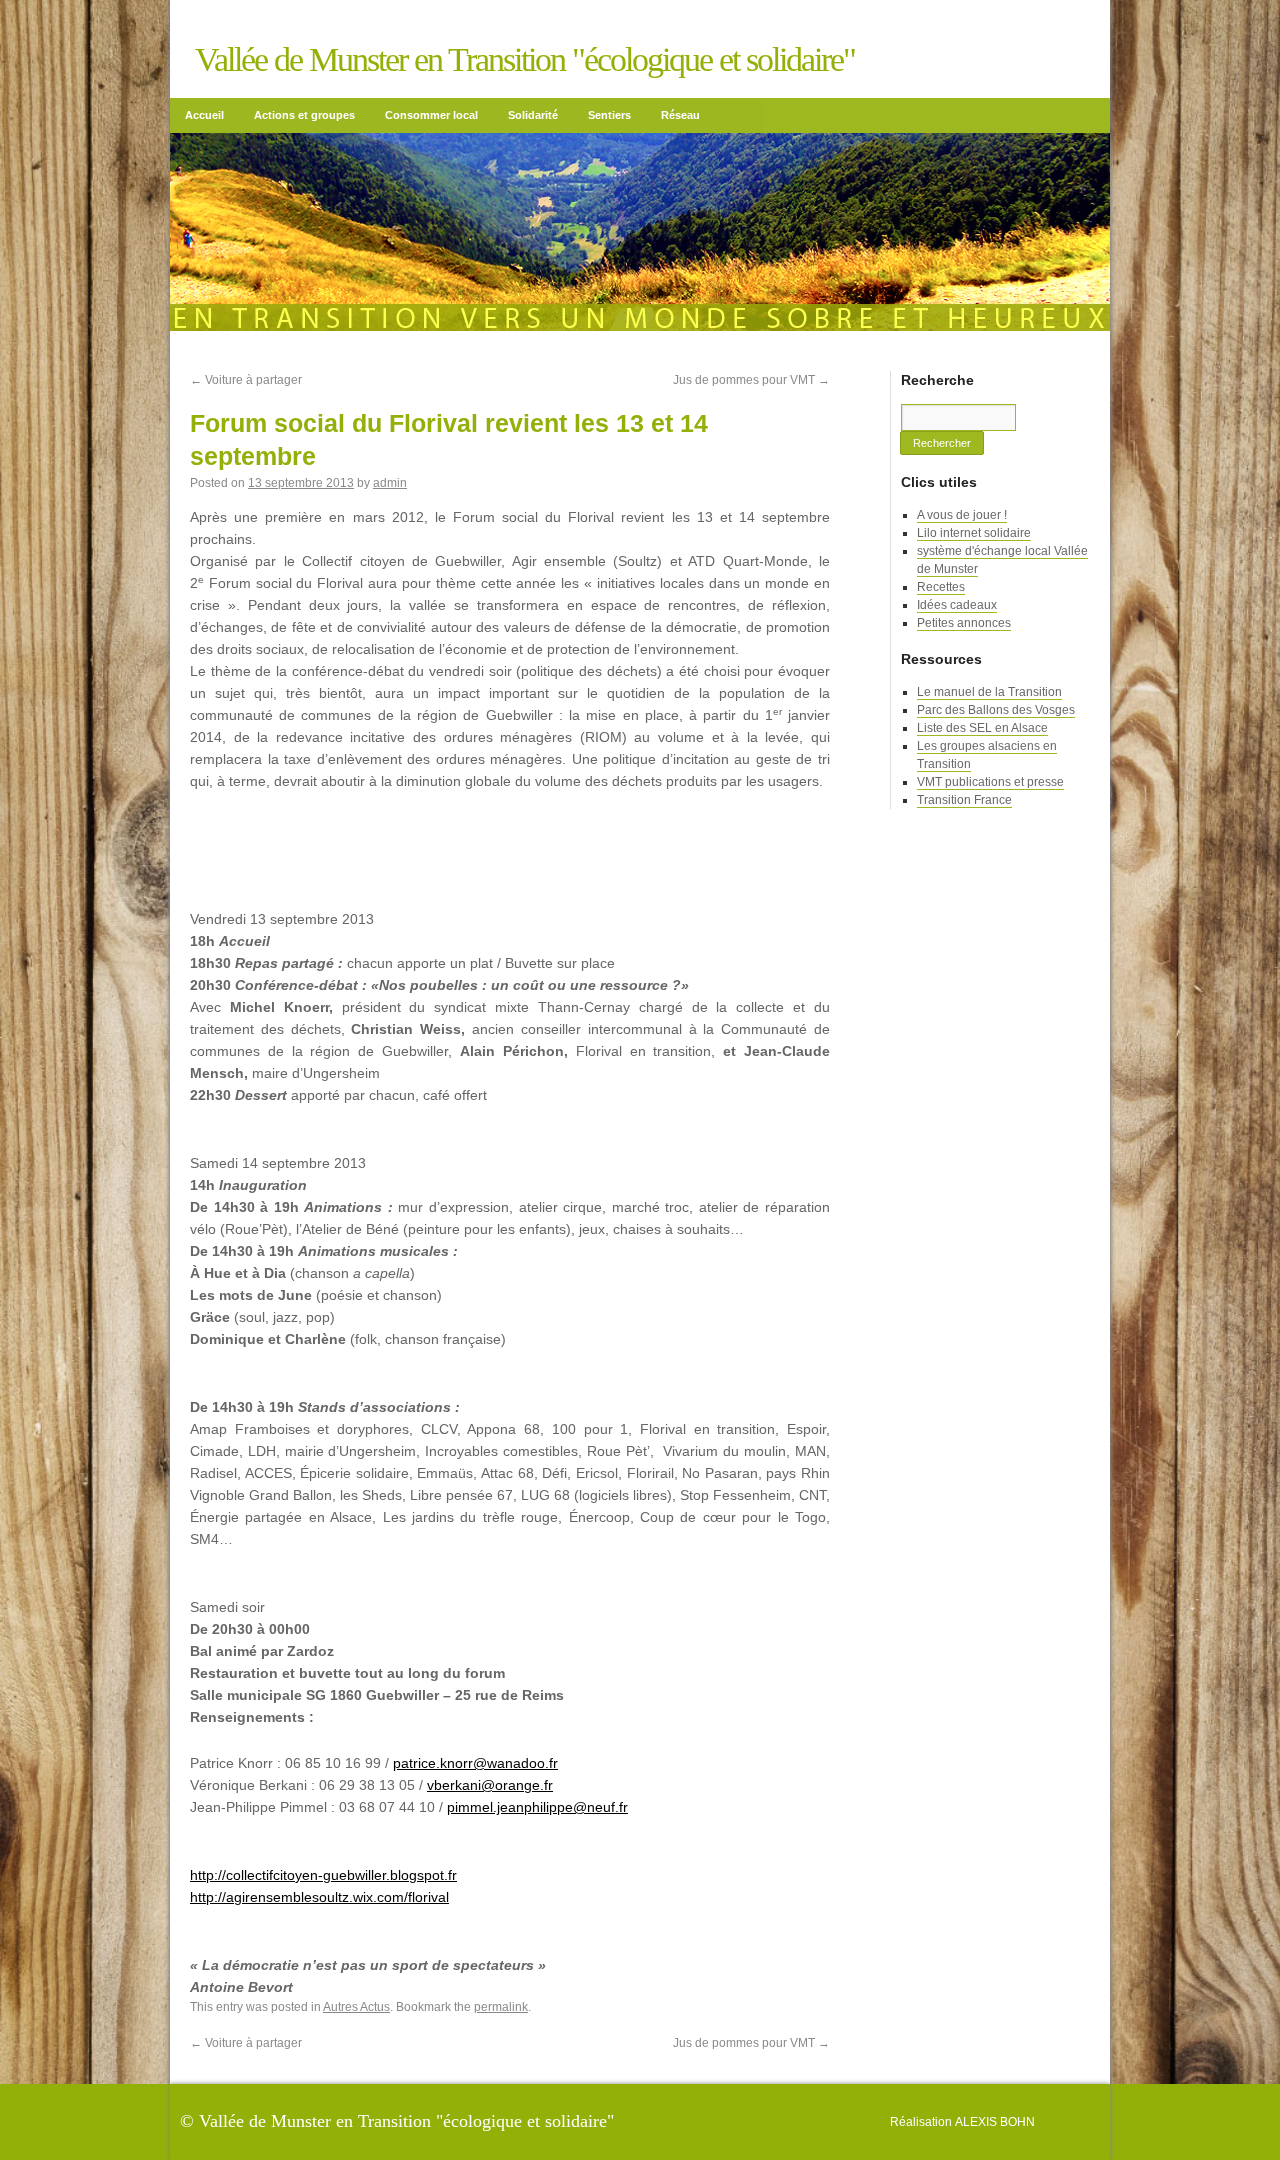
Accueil (204, 115)
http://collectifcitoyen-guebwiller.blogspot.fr (323, 1875)
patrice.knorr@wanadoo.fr (475, 1763)
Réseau (680, 115)
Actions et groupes (304, 115)
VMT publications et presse (990, 782)
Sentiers (609, 115)
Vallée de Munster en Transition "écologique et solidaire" (525, 59)
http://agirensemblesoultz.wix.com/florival (319, 1897)
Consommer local (431, 115)
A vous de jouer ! (962, 515)
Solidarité (533, 115)
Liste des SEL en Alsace (982, 728)
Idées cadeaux (957, 605)
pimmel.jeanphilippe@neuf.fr (537, 1807)
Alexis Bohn (995, 2122)
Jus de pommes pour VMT (751, 380)
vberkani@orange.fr (490, 1785)
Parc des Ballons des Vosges (996, 710)
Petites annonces (964, 623)
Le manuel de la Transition (989, 692)
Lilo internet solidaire (974, 533)
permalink (501, 2007)
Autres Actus (356, 2007)
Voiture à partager (246, 380)
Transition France (964, 800)
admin (390, 483)
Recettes (941, 587)
